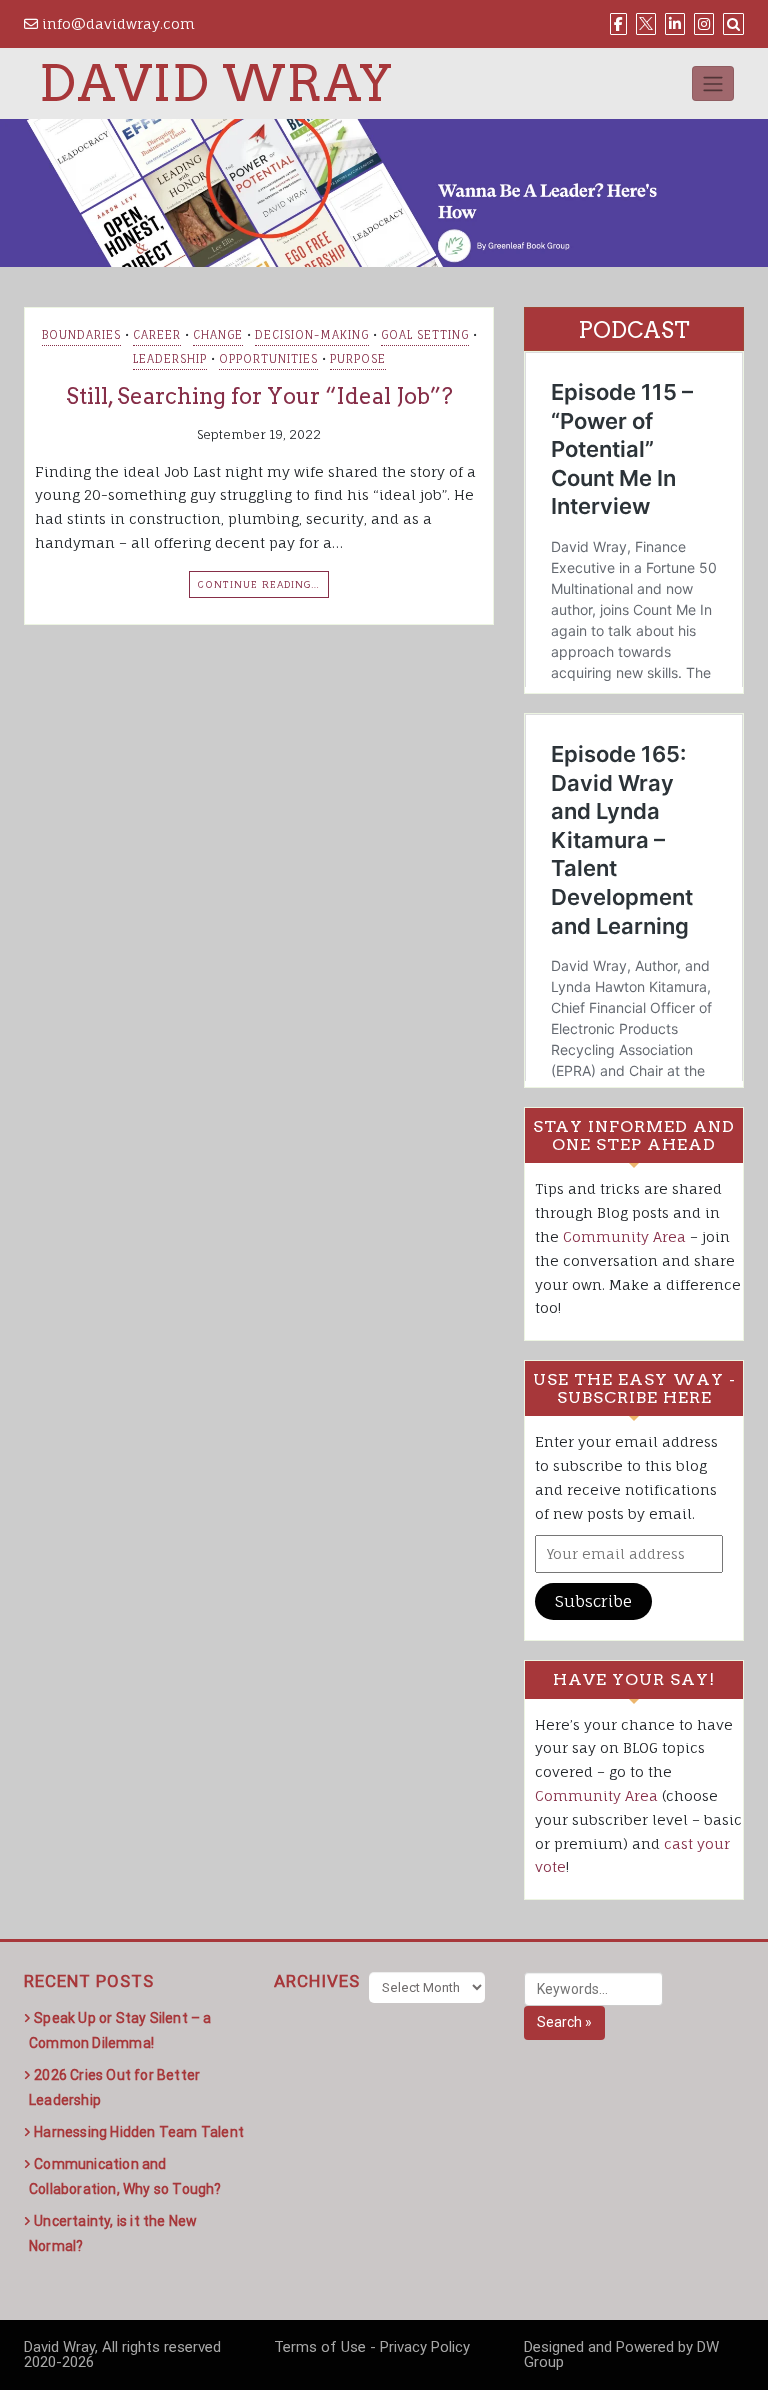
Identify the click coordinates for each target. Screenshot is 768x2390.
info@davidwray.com (116, 23)
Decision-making (312, 335)
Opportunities (268, 359)
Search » (564, 2022)
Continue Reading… (259, 584)
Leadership (170, 359)
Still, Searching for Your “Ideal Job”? (259, 396)
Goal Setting (425, 335)
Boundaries (81, 335)
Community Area (624, 1236)
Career (157, 335)
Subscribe (593, 1601)
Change (218, 335)
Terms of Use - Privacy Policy (372, 2347)
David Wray (216, 83)
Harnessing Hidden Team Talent (139, 2132)
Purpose (358, 359)
